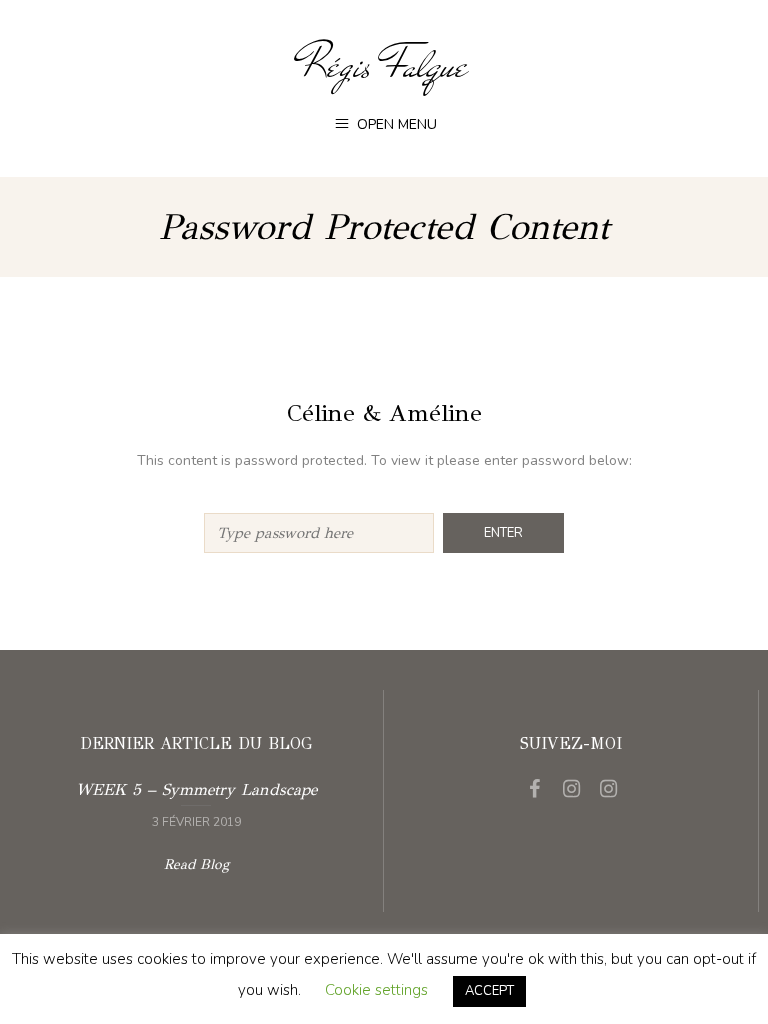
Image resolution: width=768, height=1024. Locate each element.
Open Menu (395, 124)
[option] (196, 803)
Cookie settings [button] (376, 990)
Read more (196, 803)
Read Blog (196, 864)
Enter (503, 533)
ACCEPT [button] (489, 991)
